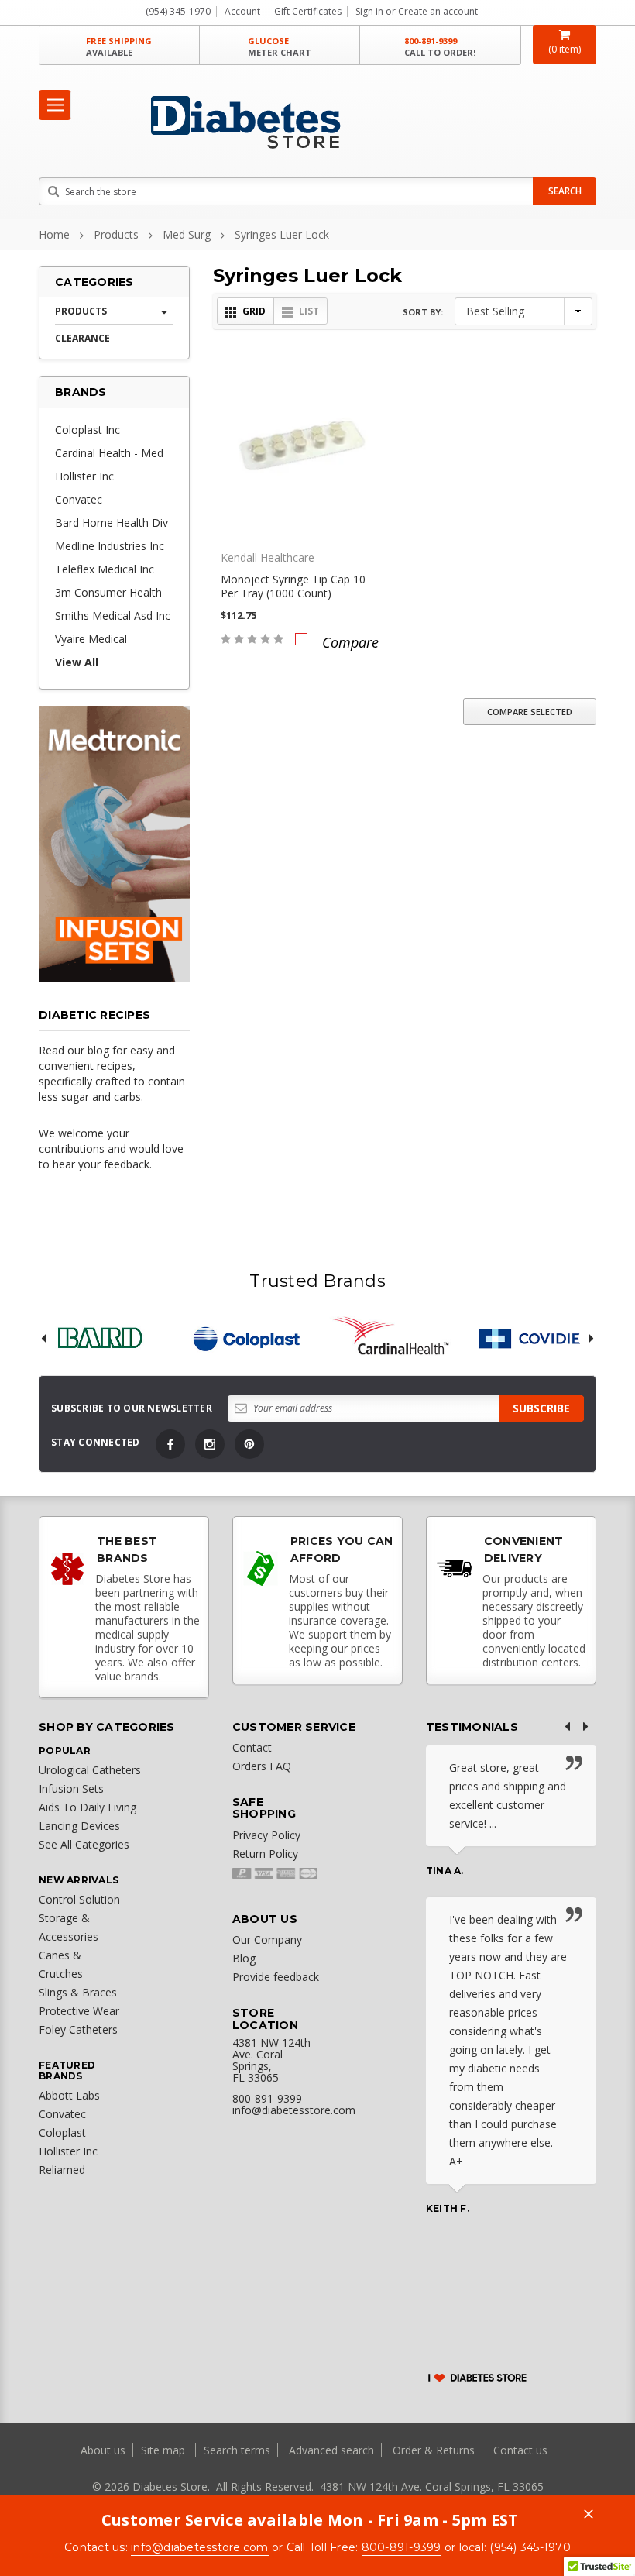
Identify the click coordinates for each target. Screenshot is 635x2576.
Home (54, 234)
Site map (165, 2450)
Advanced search (331, 2450)
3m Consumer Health (108, 592)
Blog (244, 1958)
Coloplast (62, 2132)
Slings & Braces (78, 1992)
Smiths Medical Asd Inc (113, 616)
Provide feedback (276, 1977)
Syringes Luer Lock (282, 234)
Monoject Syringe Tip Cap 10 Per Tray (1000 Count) (293, 586)
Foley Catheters (78, 2029)
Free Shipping (119, 46)
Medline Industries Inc (110, 546)
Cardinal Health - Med (109, 453)
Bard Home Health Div (112, 523)
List (309, 311)
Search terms (237, 2450)
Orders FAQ (262, 1766)
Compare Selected (530, 712)
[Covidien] (536, 1338)
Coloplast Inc (88, 430)
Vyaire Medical (91, 639)
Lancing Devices (79, 1826)
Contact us (520, 2450)
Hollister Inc (84, 476)
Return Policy (265, 1854)
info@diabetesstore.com (200, 2547)
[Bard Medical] (100, 1338)
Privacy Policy (266, 1835)
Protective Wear (79, 2011)
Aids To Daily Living (88, 1807)
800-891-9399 (440, 46)
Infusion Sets (71, 1788)
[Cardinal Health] (390, 1338)
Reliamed (62, 2170)
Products (116, 234)
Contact (252, 1747)
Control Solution (79, 1899)
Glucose (280, 46)
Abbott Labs (69, 2095)
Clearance (82, 338)
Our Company (267, 1940)
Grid (254, 311)
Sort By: (423, 312)
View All (77, 662)
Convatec (79, 499)
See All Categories (84, 1844)
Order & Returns (434, 2450)
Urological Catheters (90, 1770)
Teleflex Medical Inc (105, 569)
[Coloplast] (245, 1338)
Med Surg (187, 234)
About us (105, 2450)
